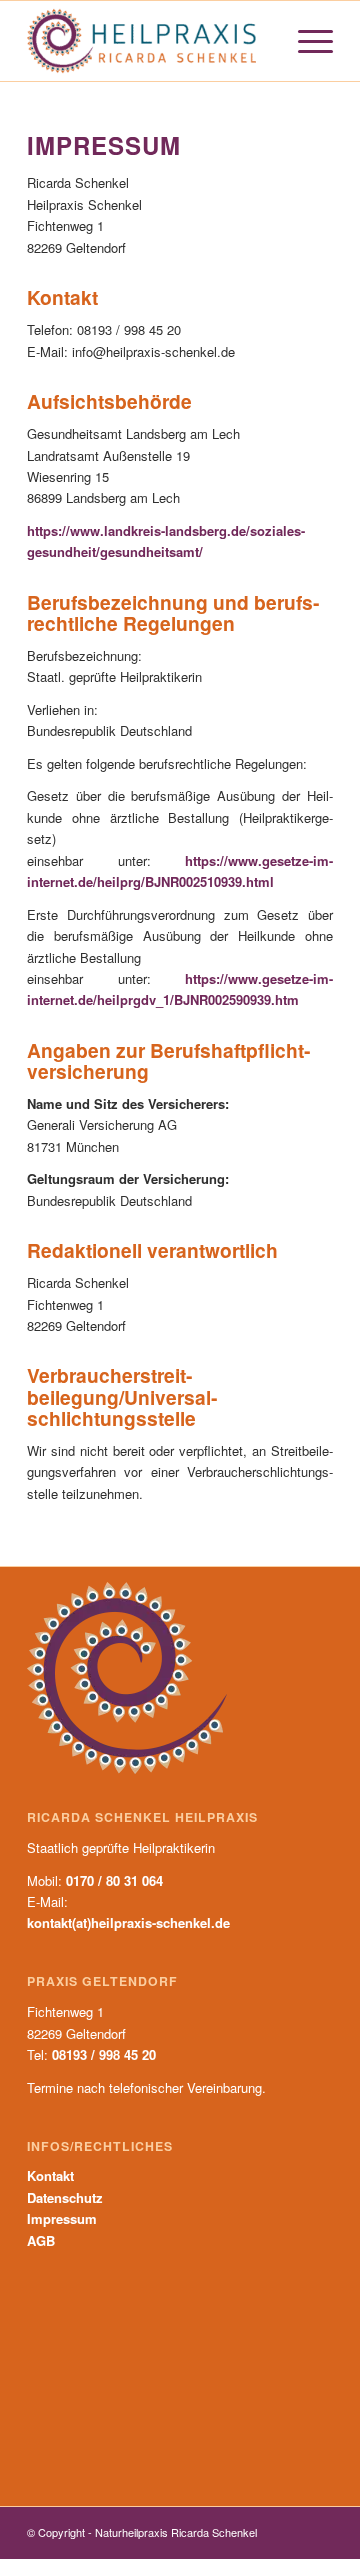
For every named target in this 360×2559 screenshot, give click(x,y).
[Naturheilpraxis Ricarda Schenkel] (149, 41)
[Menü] (305, 41)
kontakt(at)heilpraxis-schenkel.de (128, 1922)
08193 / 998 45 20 (104, 2054)
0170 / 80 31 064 (114, 1880)
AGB (41, 2240)
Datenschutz (65, 2197)
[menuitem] (305, 41)
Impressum (62, 2218)
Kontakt (50, 2175)
